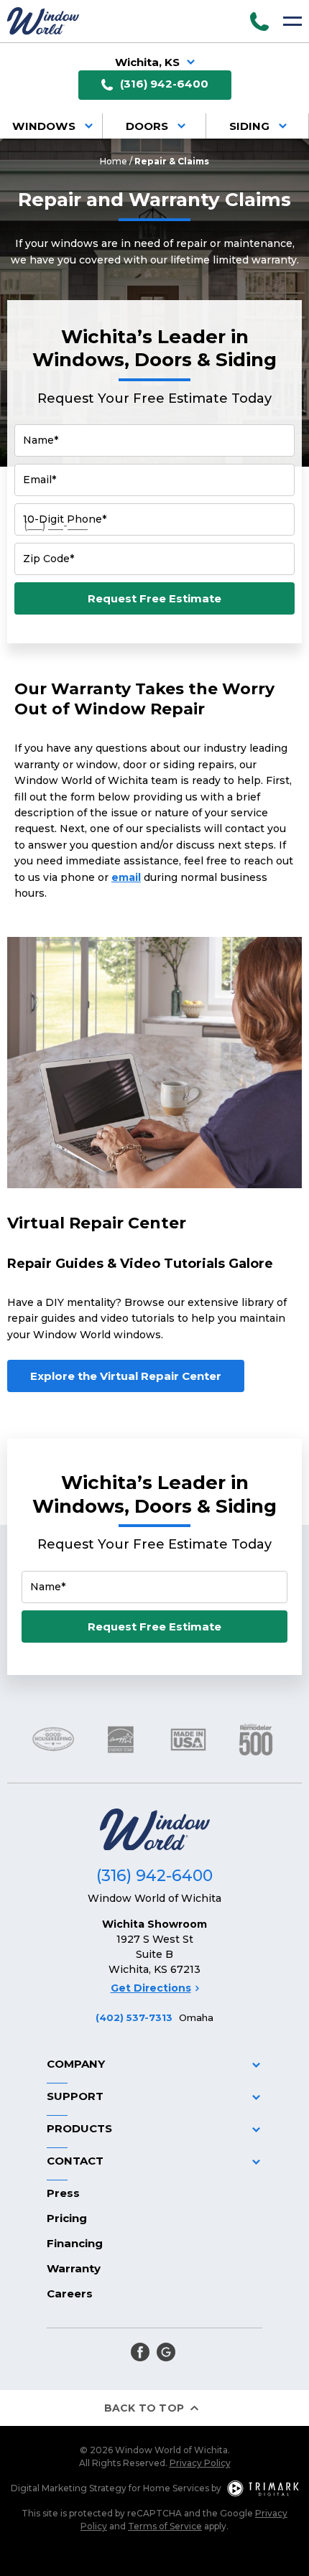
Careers (70, 2293)
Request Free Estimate (154, 598)
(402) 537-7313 (134, 2017)
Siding (249, 126)
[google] (166, 2352)
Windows (44, 126)
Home (114, 161)
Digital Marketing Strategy (69, 2488)
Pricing (67, 2218)
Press (63, 2193)
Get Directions (151, 1988)
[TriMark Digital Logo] (263, 2488)
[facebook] (140, 2352)
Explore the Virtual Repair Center (126, 1376)
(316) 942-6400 (164, 84)
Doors (147, 126)
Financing (75, 2243)
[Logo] (43, 21)
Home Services (176, 2488)
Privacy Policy (200, 2463)
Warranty (74, 2268)
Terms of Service (165, 2526)
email (126, 877)
